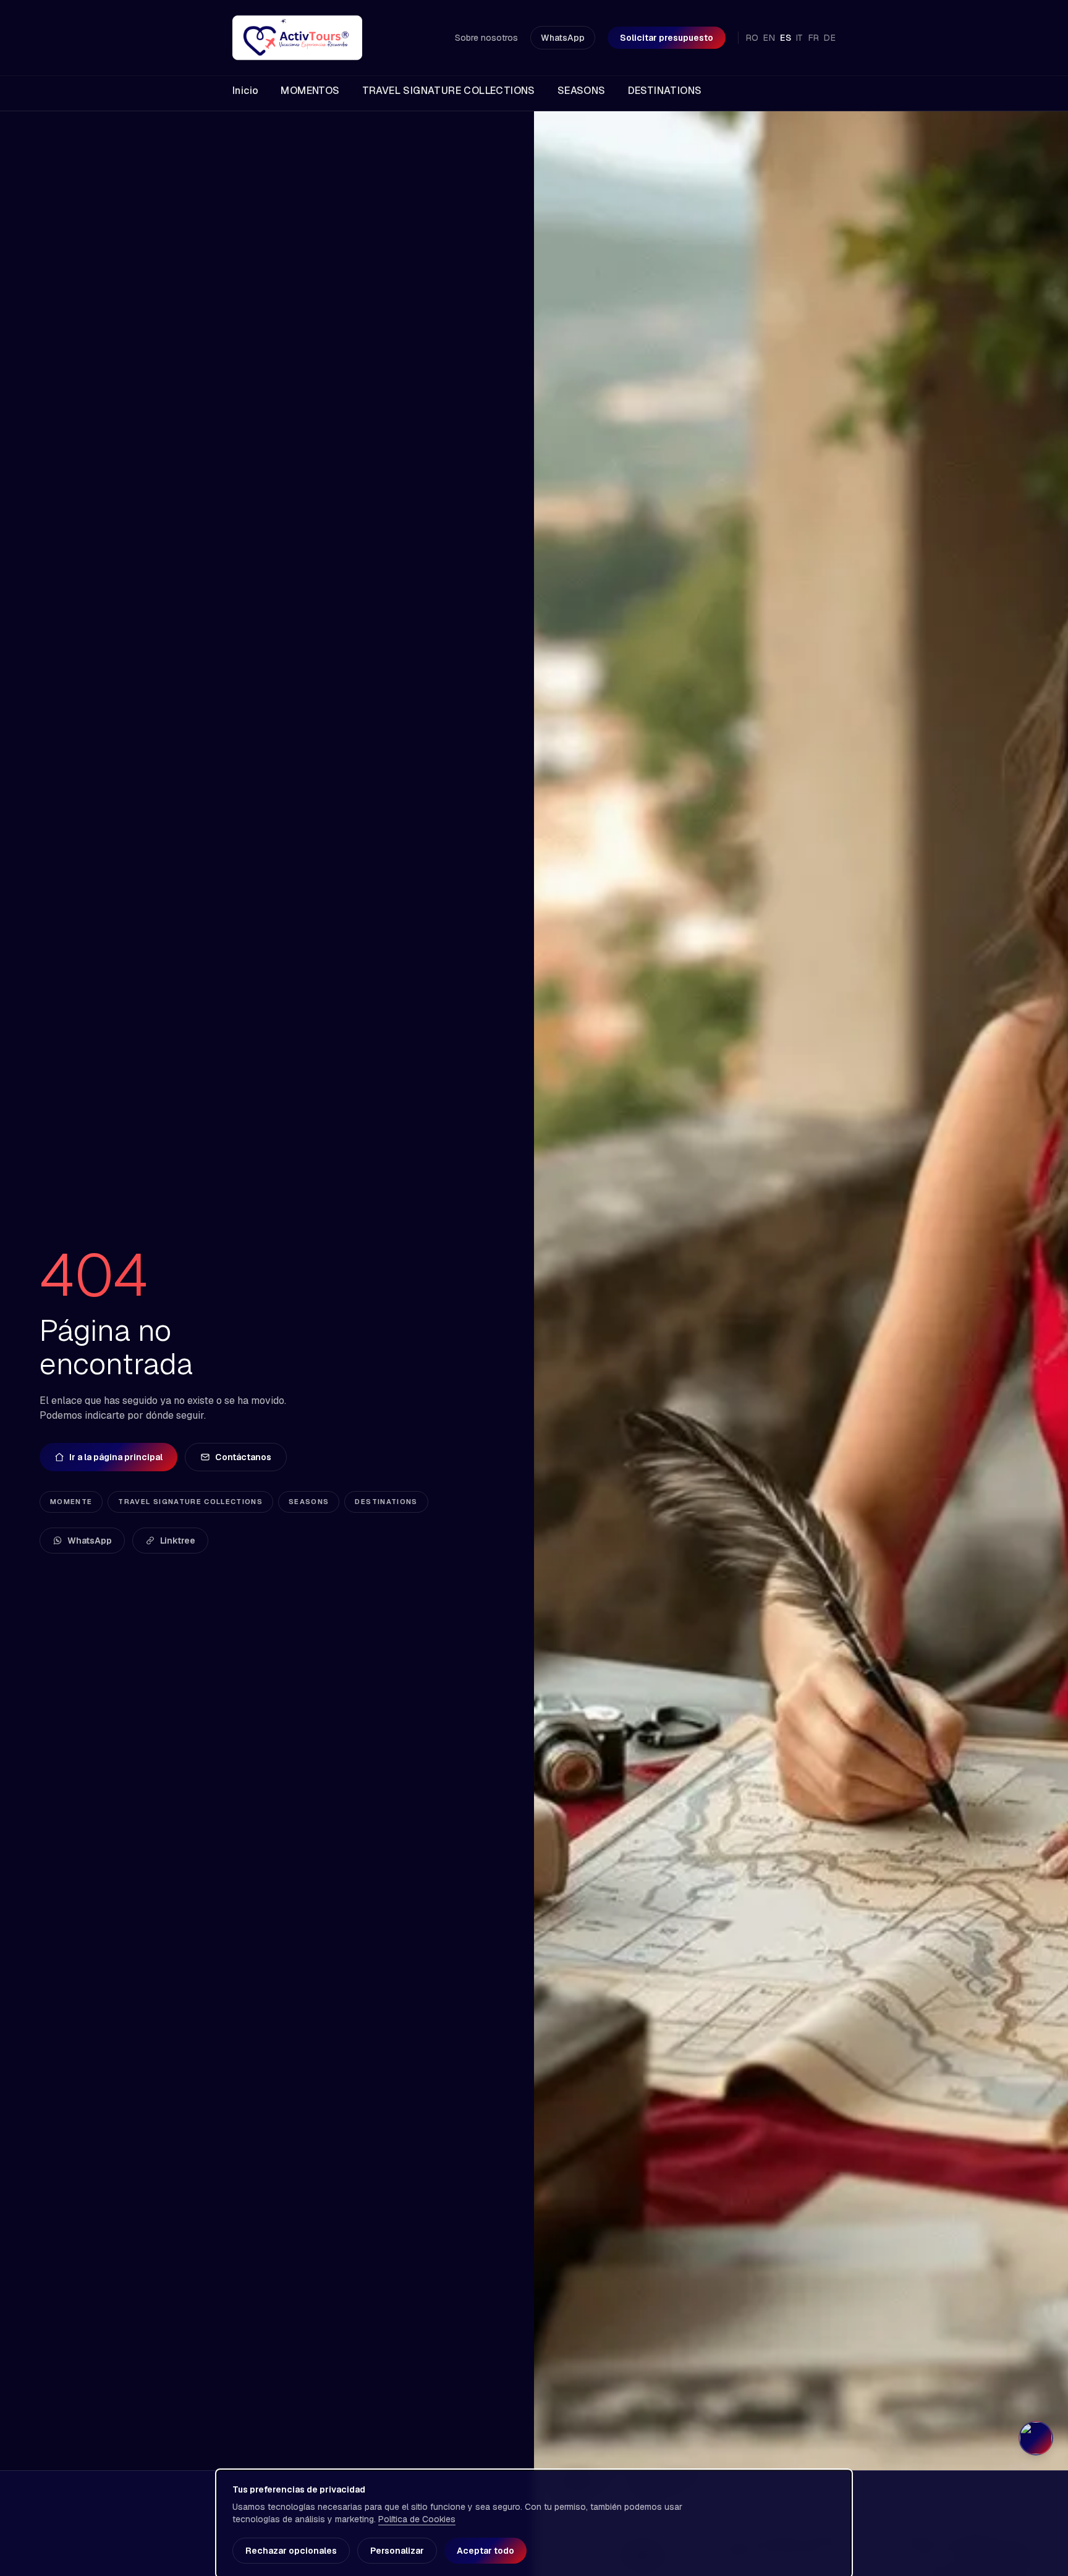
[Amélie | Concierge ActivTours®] (1036, 2438)
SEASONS (309, 1502)
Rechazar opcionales (291, 2551)
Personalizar (397, 2551)
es (786, 38)
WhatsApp (563, 38)
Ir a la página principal (116, 1457)
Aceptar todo (485, 2551)
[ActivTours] (297, 38)
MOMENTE (71, 1502)
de (830, 38)
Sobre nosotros (486, 38)
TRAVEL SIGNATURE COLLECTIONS (190, 1502)
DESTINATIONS (386, 1502)
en (769, 38)
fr (814, 38)
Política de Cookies (417, 2519)
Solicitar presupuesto (667, 38)
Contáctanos (243, 1457)
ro (752, 38)
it (800, 38)
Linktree (178, 1541)
